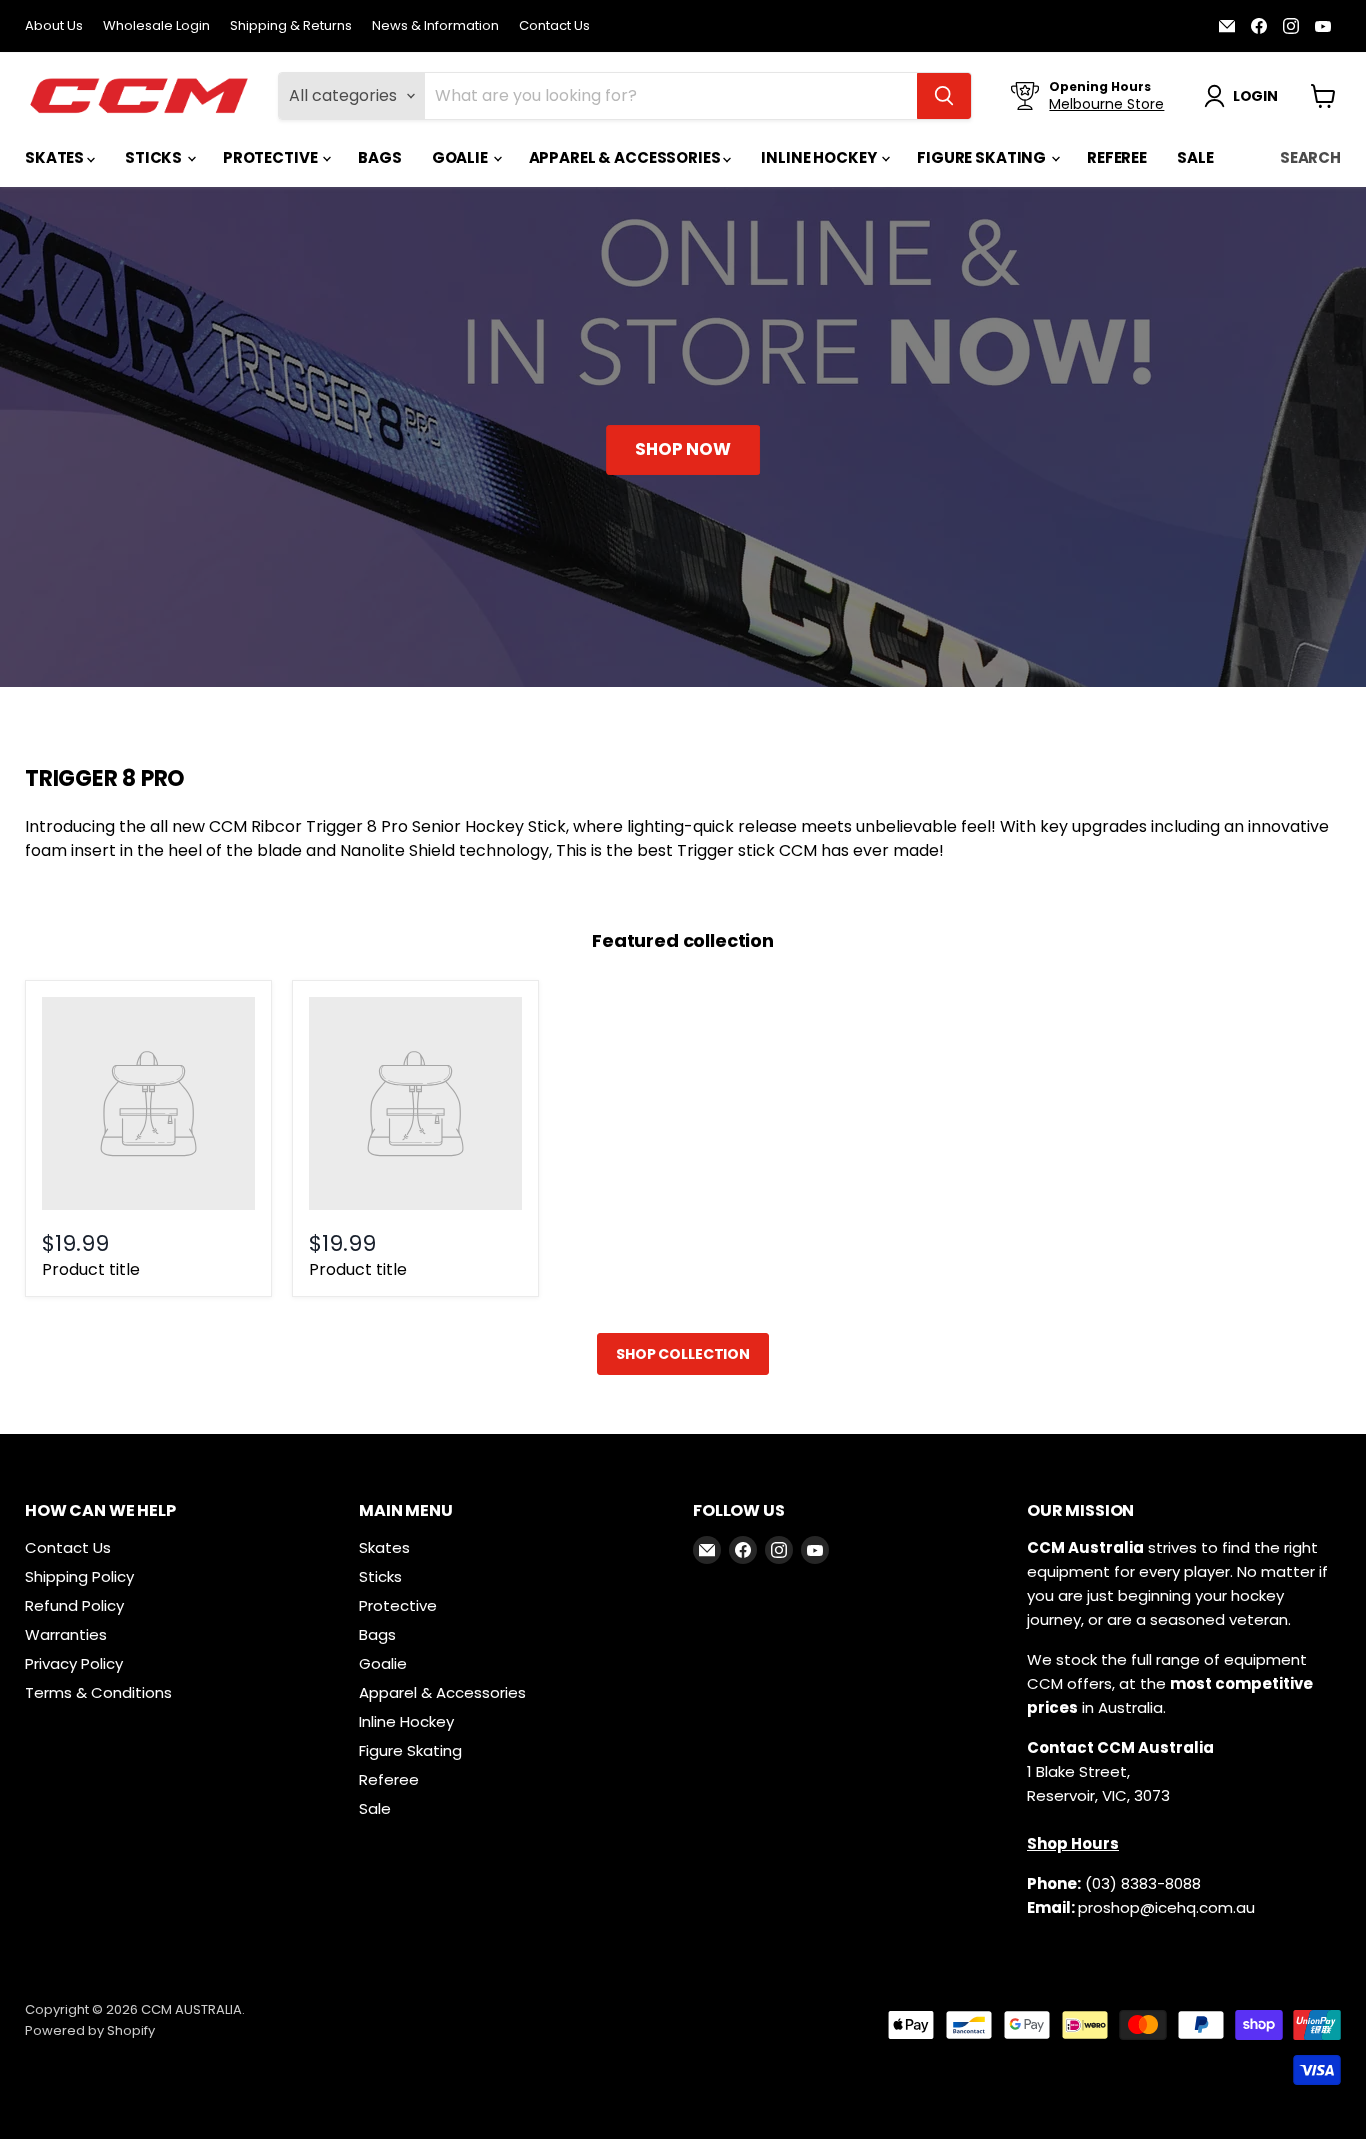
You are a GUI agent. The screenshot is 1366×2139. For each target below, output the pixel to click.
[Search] (944, 96)
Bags (379, 157)
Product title (91, 1269)
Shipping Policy (79, 1576)
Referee (1117, 157)
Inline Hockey (820, 157)
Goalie (461, 157)
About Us (54, 26)
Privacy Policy (74, 1663)
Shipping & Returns (291, 26)
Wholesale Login (156, 26)
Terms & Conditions (98, 1692)
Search (1310, 157)
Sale (1195, 157)
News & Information (435, 26)
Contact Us (554, 26)
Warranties (66, 1634)
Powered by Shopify (90, 2030)
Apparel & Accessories (626, 157)
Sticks (155, 157)
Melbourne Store (1106, 104)
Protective (271, 157)
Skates (56, 157)
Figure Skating (983, 157)
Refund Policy (74, 1605)
